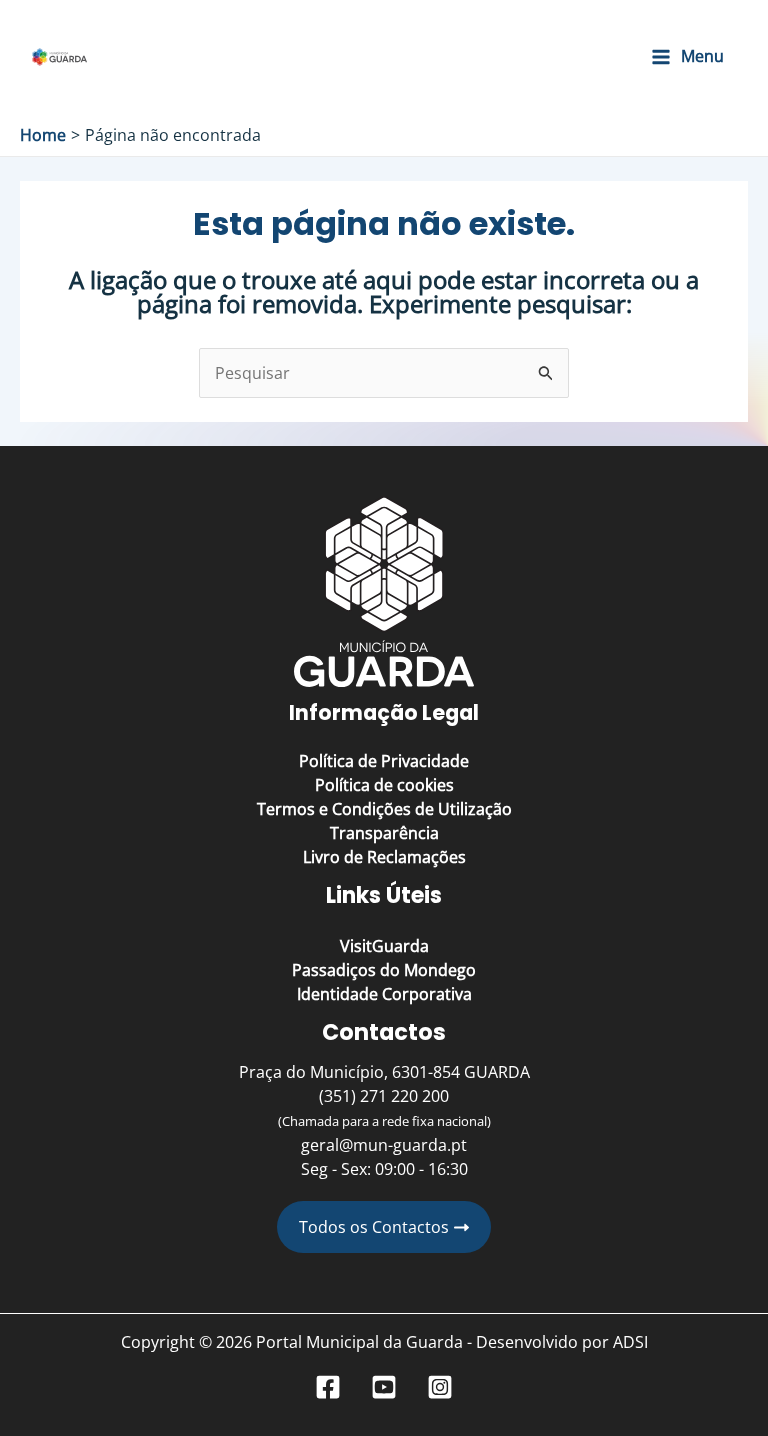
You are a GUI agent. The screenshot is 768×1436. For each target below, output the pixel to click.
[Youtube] (384, 1387)
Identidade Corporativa (384, 994)
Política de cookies (384, 785)
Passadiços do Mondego (384, 970)
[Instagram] (440, 1387)
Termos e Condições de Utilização (384, 809)
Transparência (384, 833)
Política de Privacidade (384, 761)
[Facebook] (328, 1387)
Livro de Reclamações (384, 857)
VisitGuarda (384, 946)
